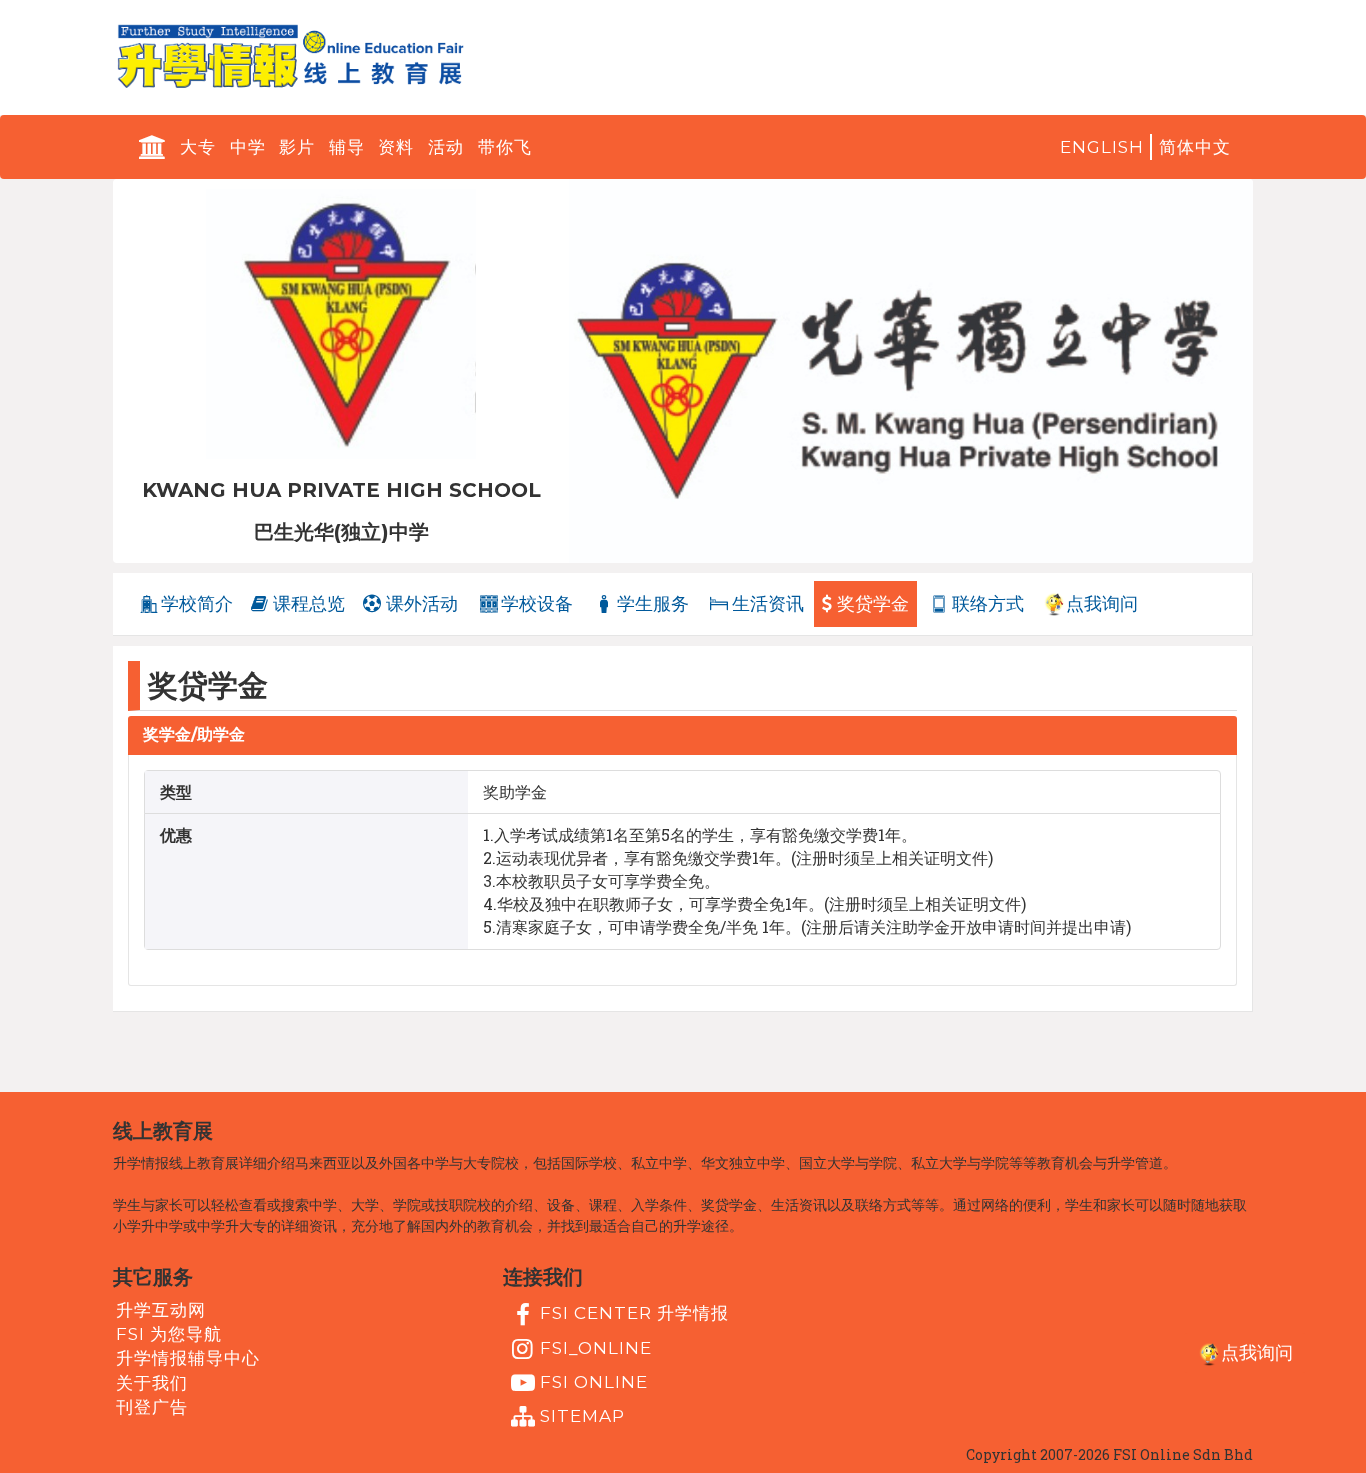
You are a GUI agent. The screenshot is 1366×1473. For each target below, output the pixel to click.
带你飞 (505, 147)
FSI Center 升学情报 (634, 1313)
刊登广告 (152, 1407)
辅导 (347, 147)
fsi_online (596, 1347)
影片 (297, 147)
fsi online (594, 1382)
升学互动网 (161, 1310)
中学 (248, 147)
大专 (198, 147)
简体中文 (1195, 147)
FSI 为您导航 (169, 1334)
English (1102, 147)
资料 (396, 147)
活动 (446, 147)
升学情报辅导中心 (188, 1358)
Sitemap (582, 1416)
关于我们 (152, 1382)
